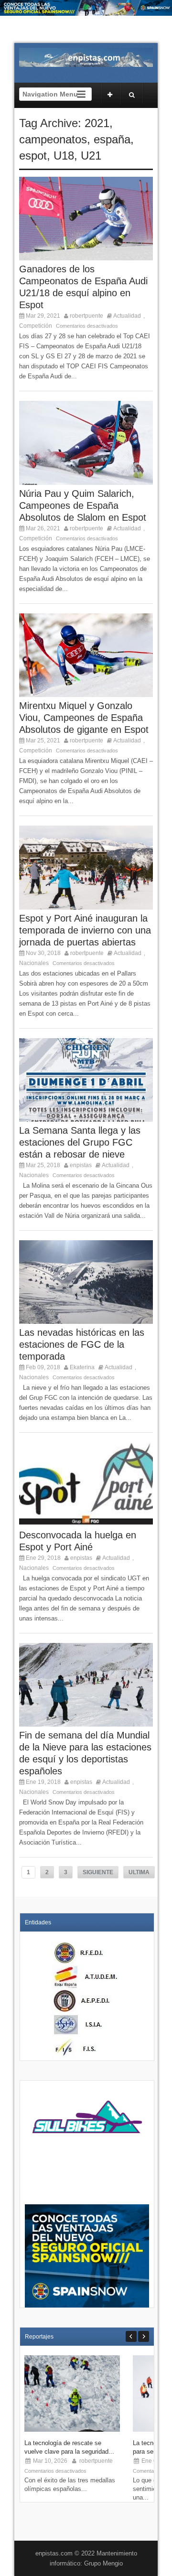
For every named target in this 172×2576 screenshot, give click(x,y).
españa (112, 139)
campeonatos (53, 139)
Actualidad (127, 316)
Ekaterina (82, 1367)
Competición (36, 326)
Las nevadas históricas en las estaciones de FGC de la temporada (82, 1344)
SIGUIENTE (98, 1872)
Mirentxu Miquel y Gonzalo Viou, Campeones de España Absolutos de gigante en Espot (84, 718)
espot (33, 156)
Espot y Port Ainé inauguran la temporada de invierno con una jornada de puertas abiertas (85, 930)
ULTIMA (139, 1872)
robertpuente (86, 316)
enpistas (81, 1165)
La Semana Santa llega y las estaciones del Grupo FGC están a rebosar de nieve (80, 1142)
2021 (97, 123)
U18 (64, 156)
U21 (91, 156)
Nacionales (34, 963)
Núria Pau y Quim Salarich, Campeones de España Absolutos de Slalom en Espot (83, 505)
